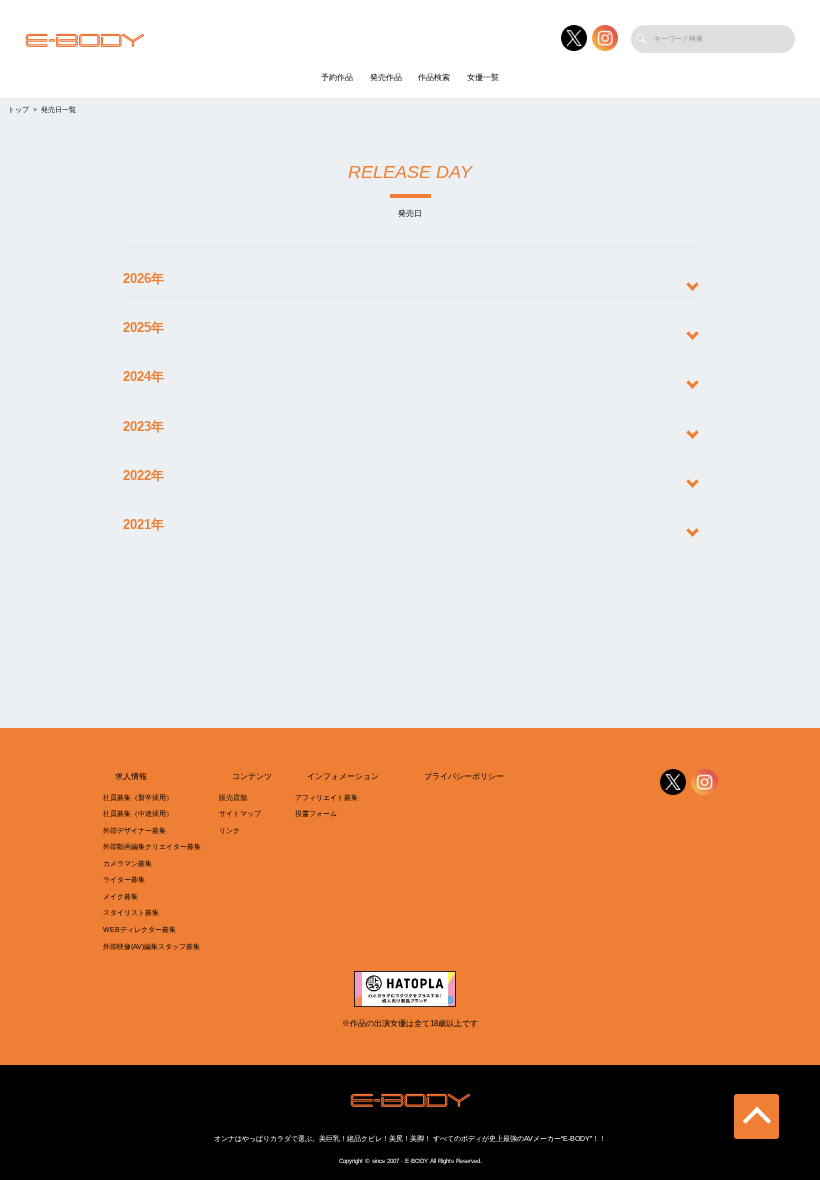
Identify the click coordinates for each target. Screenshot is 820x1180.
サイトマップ (240, 814)
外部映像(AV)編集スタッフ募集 (151, 947)
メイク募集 (120, 897)
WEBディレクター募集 (139, 930)
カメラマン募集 (127, 864)
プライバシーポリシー (464, 776)
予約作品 (337, 77)
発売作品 (386, 77)
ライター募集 (124, 880)
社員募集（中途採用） (138, 814)
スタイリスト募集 (131, 913)
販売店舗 (233, 798)
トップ (18, 110)
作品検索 (434, 77)
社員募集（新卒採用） (138, 798)
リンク (229, 831)
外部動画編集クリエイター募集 (152, 847)
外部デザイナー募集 (134, 831)
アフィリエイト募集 (326, 798)
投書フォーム (316, 814)
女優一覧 (483, 77)
